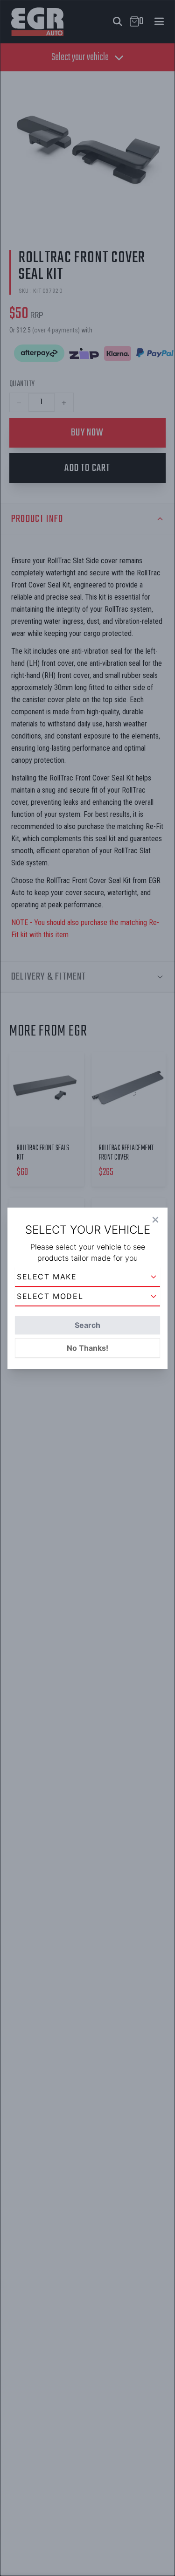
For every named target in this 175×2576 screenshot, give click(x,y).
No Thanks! (87, 1348)
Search (87, 1325)
